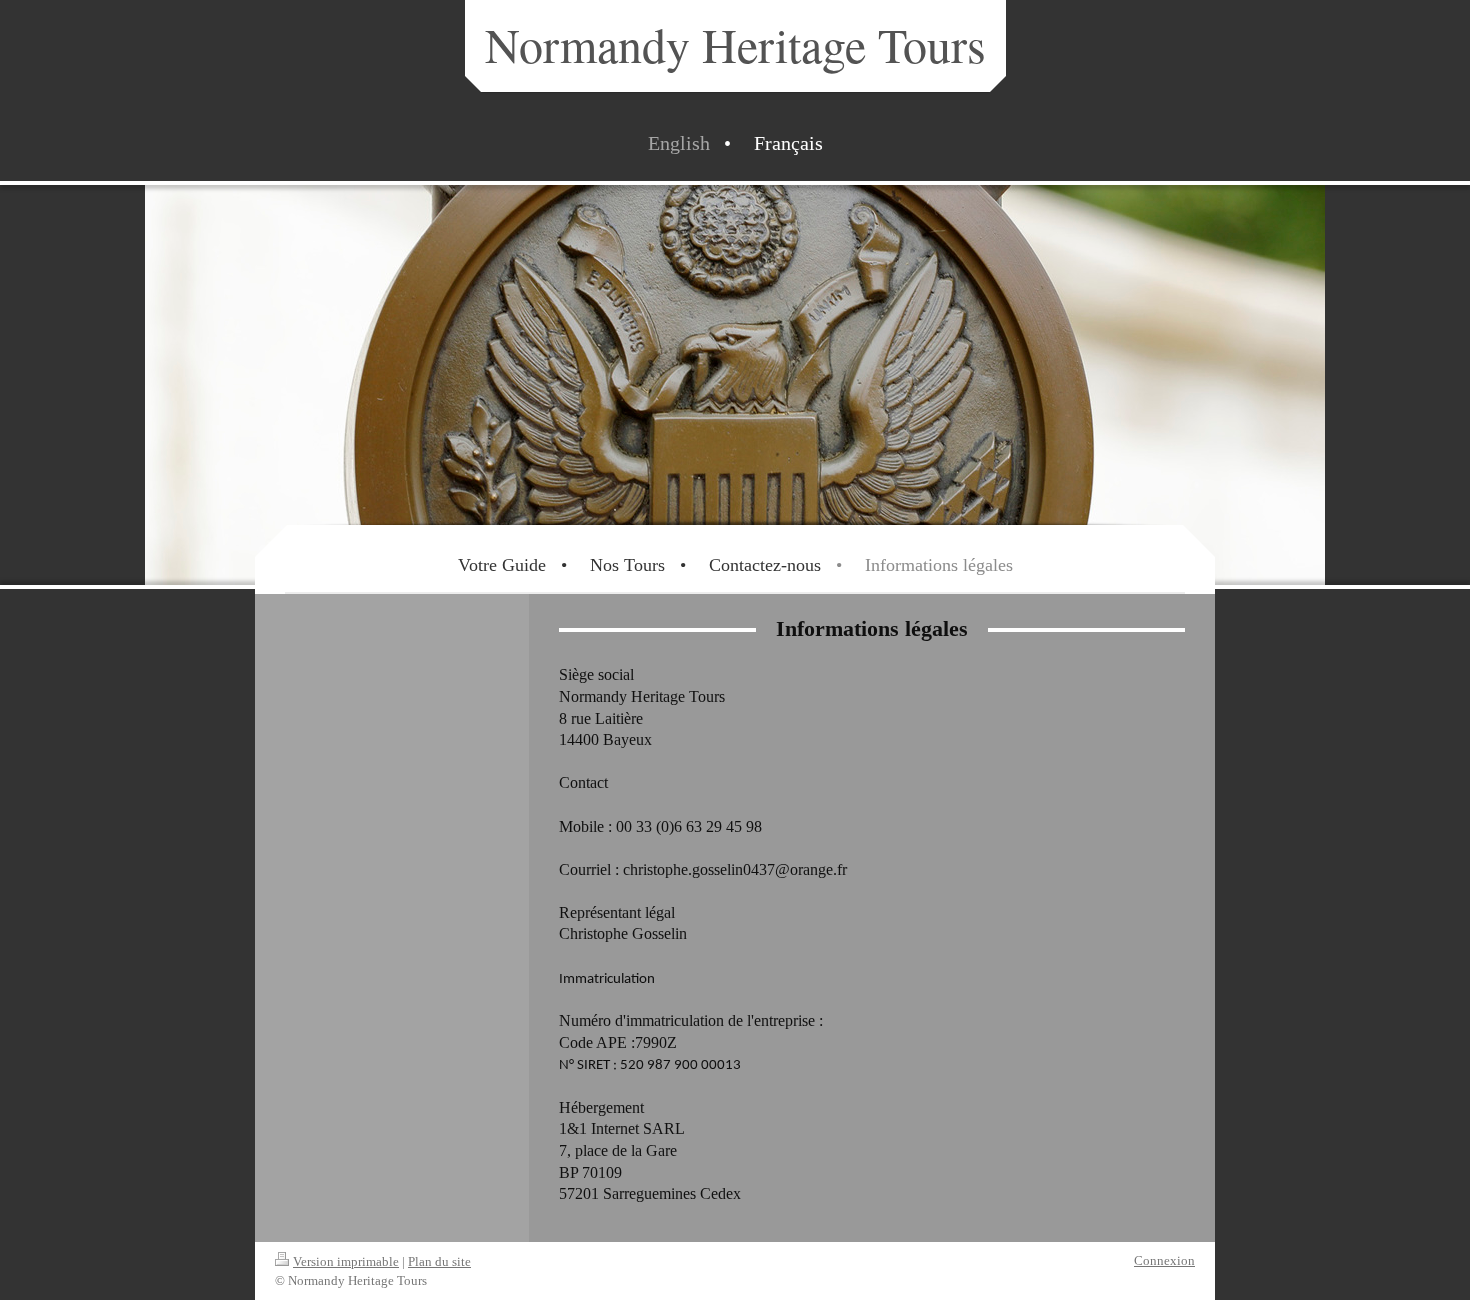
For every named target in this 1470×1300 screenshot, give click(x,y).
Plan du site (439, 1261)
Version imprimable (346, 1261)
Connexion (1164, 1260)
